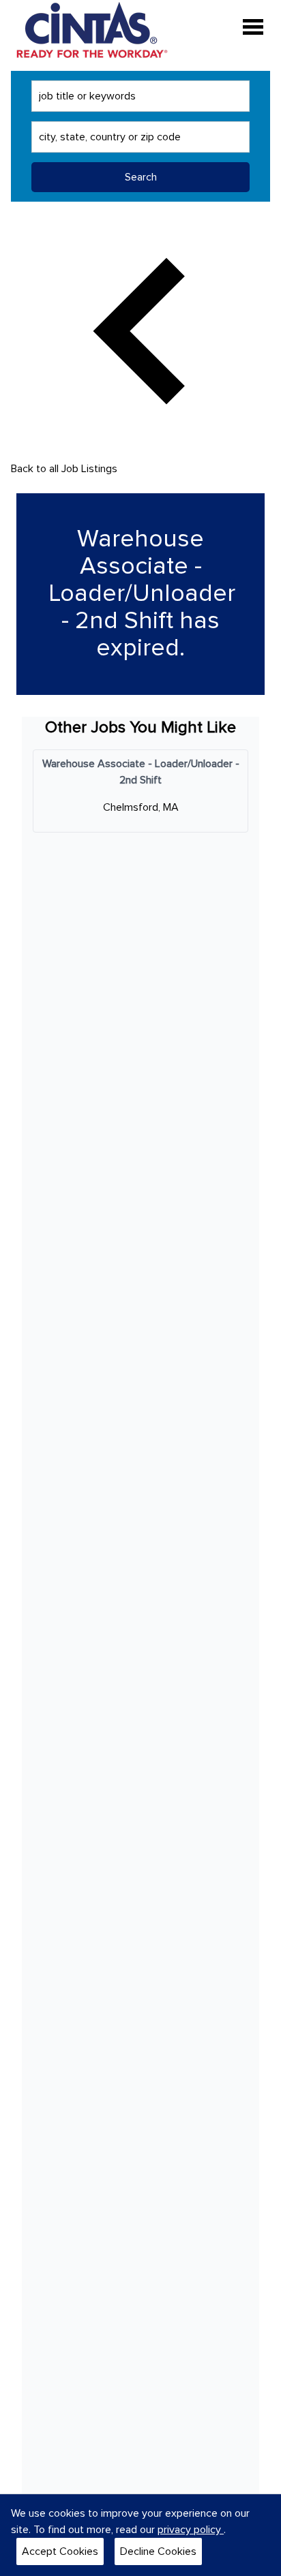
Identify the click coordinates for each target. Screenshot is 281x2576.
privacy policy (191, 2530)
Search (141, 177)
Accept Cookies (60, 2551)
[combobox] (140, 96)
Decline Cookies (158, 2551)
